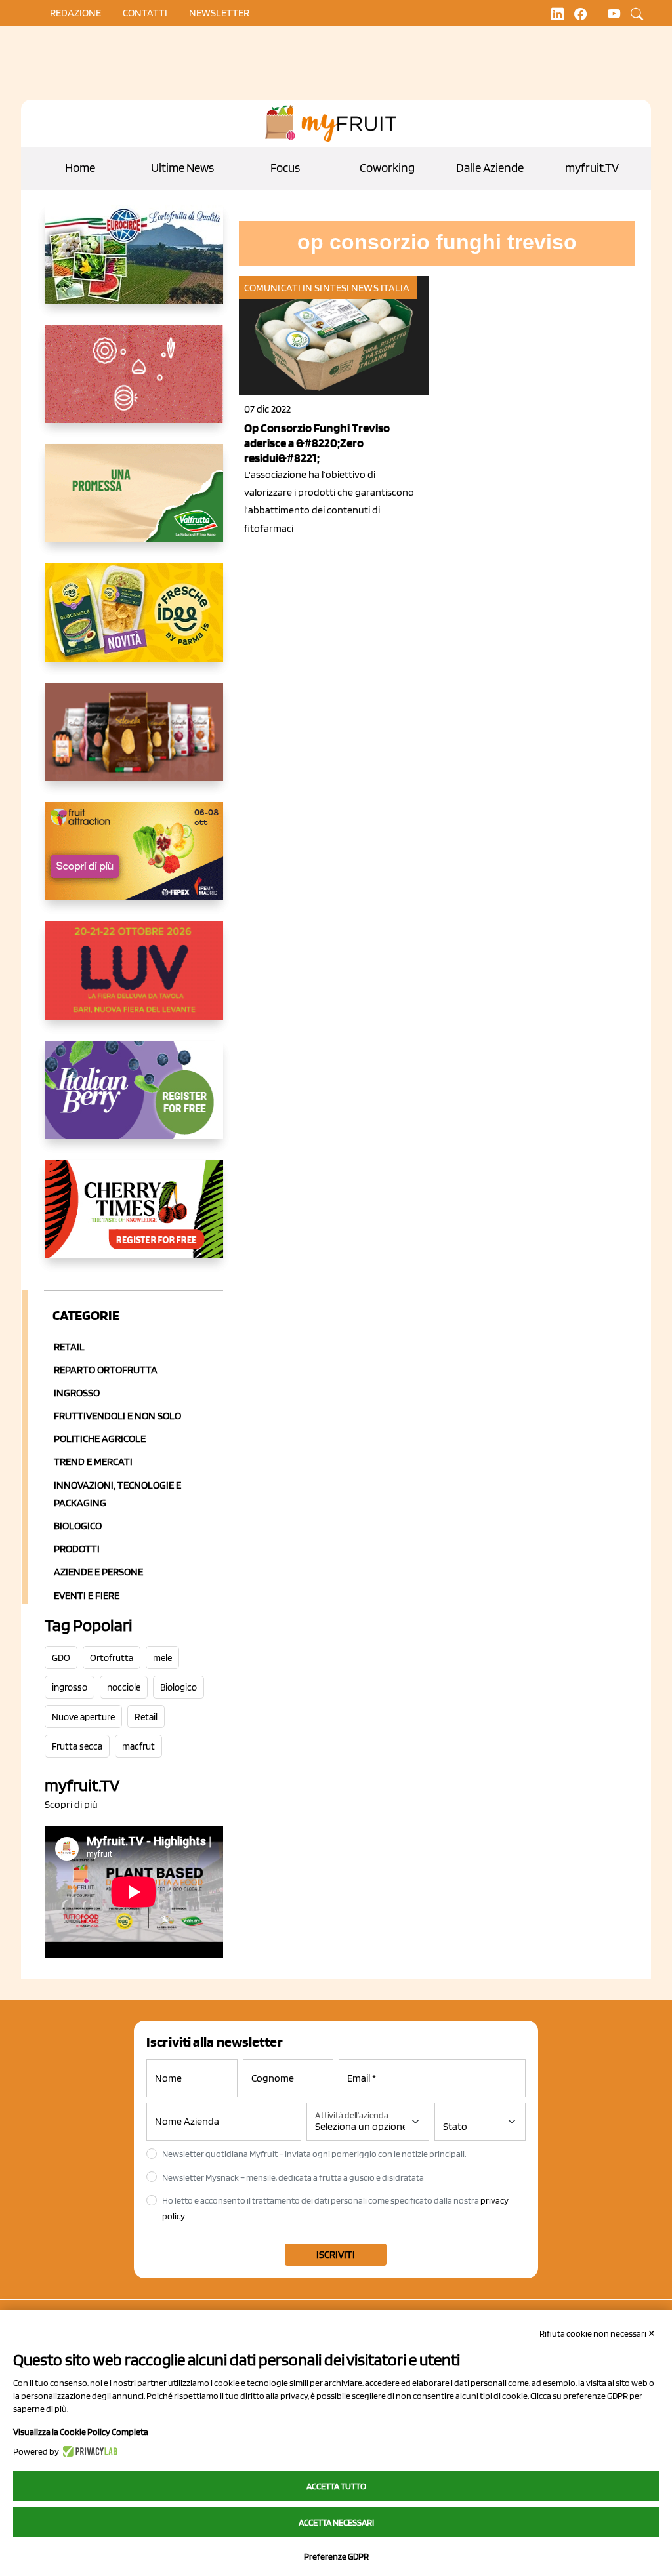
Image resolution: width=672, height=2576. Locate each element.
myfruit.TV (592, 168)
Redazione (75, 13)
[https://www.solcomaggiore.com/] (134, 384)
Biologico (78, 1526)
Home (80, 168)
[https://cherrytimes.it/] (134, 1220)
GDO (61, 1658)
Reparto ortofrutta (106, 1370)
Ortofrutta (112, 1658)
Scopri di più (71, 1804)
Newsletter (219, 13)
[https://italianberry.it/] (134, 1100)
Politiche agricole (100, 1439)
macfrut (138, 1746)
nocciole (124, 1687)
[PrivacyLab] (88, 2451)
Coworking (387, 168)
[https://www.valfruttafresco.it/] (134, 504)
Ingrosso (77, 1393)
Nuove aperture (83, 1717)
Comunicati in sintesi (297, 288)
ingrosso (70, 1687)
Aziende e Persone (98, 1572)
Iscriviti (336, 2254)
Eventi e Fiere (87, 1595)
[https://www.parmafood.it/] (134, 623)
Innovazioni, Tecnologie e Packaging (117, 1494)
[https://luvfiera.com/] (134, 981)
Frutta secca (77, 1746)
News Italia (380, 288)
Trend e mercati (93, 1461)
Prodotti (77, 1549)
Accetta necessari (336, 2522)
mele (162, 1658)
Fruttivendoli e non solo (117, 1416)
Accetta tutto (336, 2486)
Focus (285, 168)
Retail (69, 1347)
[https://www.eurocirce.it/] (134, 265)
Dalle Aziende (490, 168)
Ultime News (182, 168)
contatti (145, 13)
